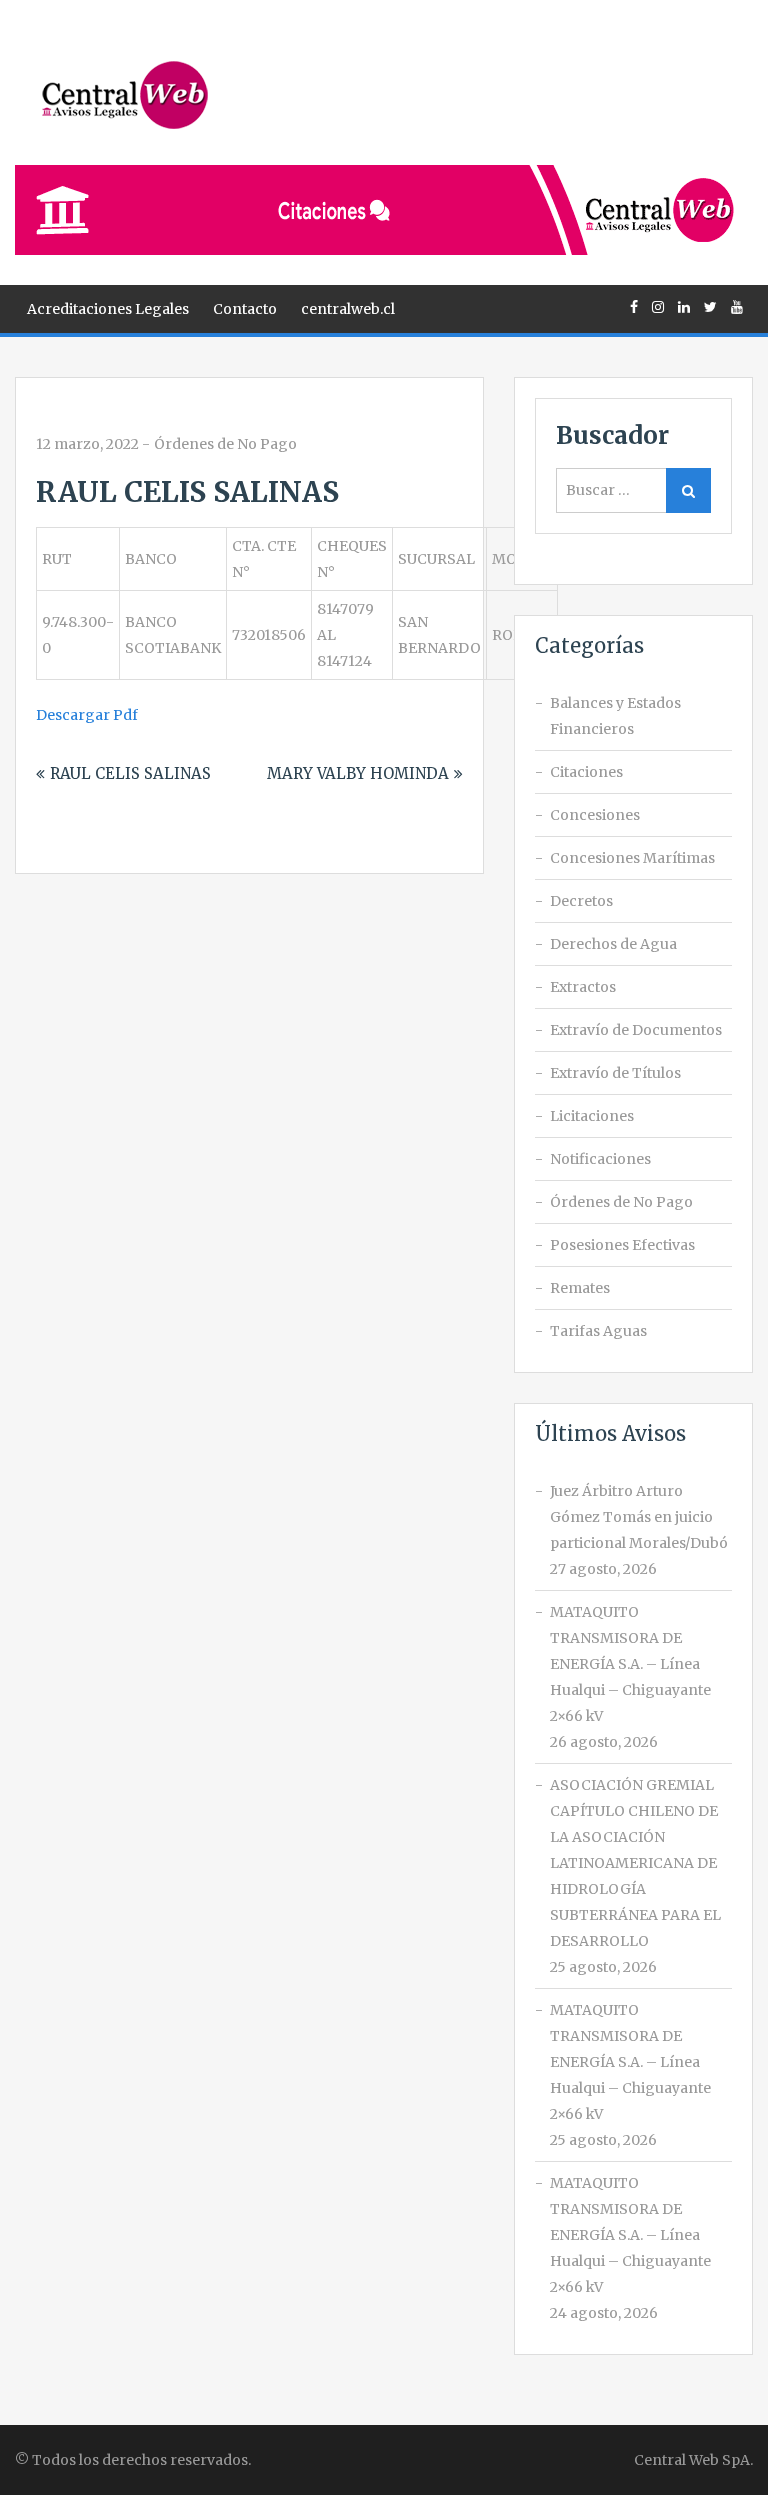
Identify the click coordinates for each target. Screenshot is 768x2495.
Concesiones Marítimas (632, 858)
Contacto (245, 309)
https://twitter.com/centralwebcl (710, 307)
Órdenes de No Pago (225, 444)
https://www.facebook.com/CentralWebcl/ (634, 307)
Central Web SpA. (693, 2460)
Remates (580, 1288)
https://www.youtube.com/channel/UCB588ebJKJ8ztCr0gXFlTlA (737, 307)
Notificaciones (600, 1159)
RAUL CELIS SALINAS (130, 773)
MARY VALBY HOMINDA (358, 773)
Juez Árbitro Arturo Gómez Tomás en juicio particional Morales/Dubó (639, 1517)
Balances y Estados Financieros (615, 716)
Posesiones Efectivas (622, 1245)
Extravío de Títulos (615, 1073)
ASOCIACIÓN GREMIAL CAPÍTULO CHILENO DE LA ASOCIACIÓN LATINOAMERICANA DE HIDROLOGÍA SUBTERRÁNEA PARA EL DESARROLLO (635, 1863)
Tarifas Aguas (598, 1331)
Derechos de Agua (613, 944)
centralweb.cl (348, 309)
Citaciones (586, 772)
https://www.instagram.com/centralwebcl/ (658, 307)
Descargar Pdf (87, 715)
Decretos (581, 901)
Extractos (583, 987)
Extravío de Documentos (636, 1030)
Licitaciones (592, 1116)
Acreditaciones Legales (108, 309)
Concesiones (595, 815)
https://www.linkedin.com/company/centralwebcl (684, 307)
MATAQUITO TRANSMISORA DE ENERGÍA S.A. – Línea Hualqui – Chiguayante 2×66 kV (630, 1664)
